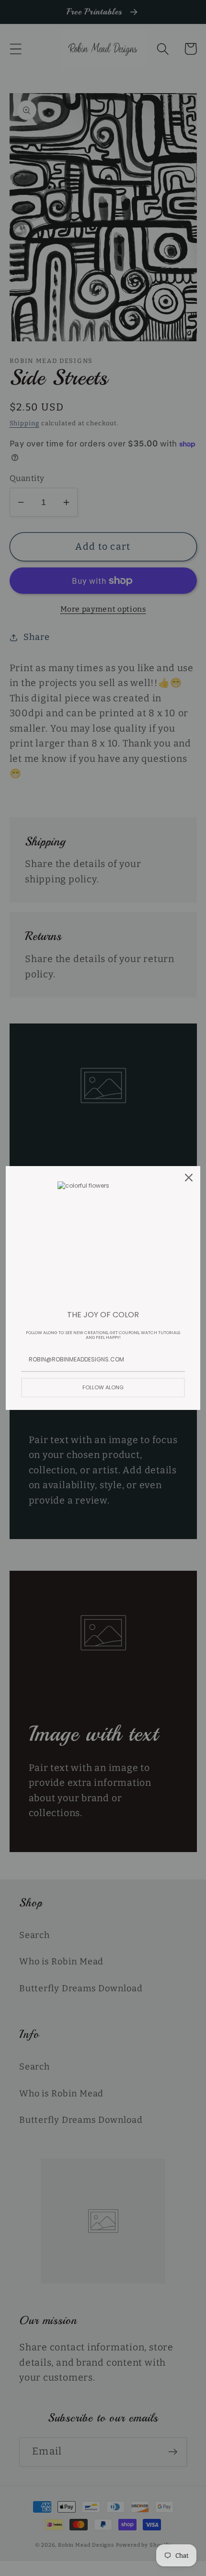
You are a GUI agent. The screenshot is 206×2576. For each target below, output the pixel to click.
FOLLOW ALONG (103, 1387)
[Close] (189, 1178)
